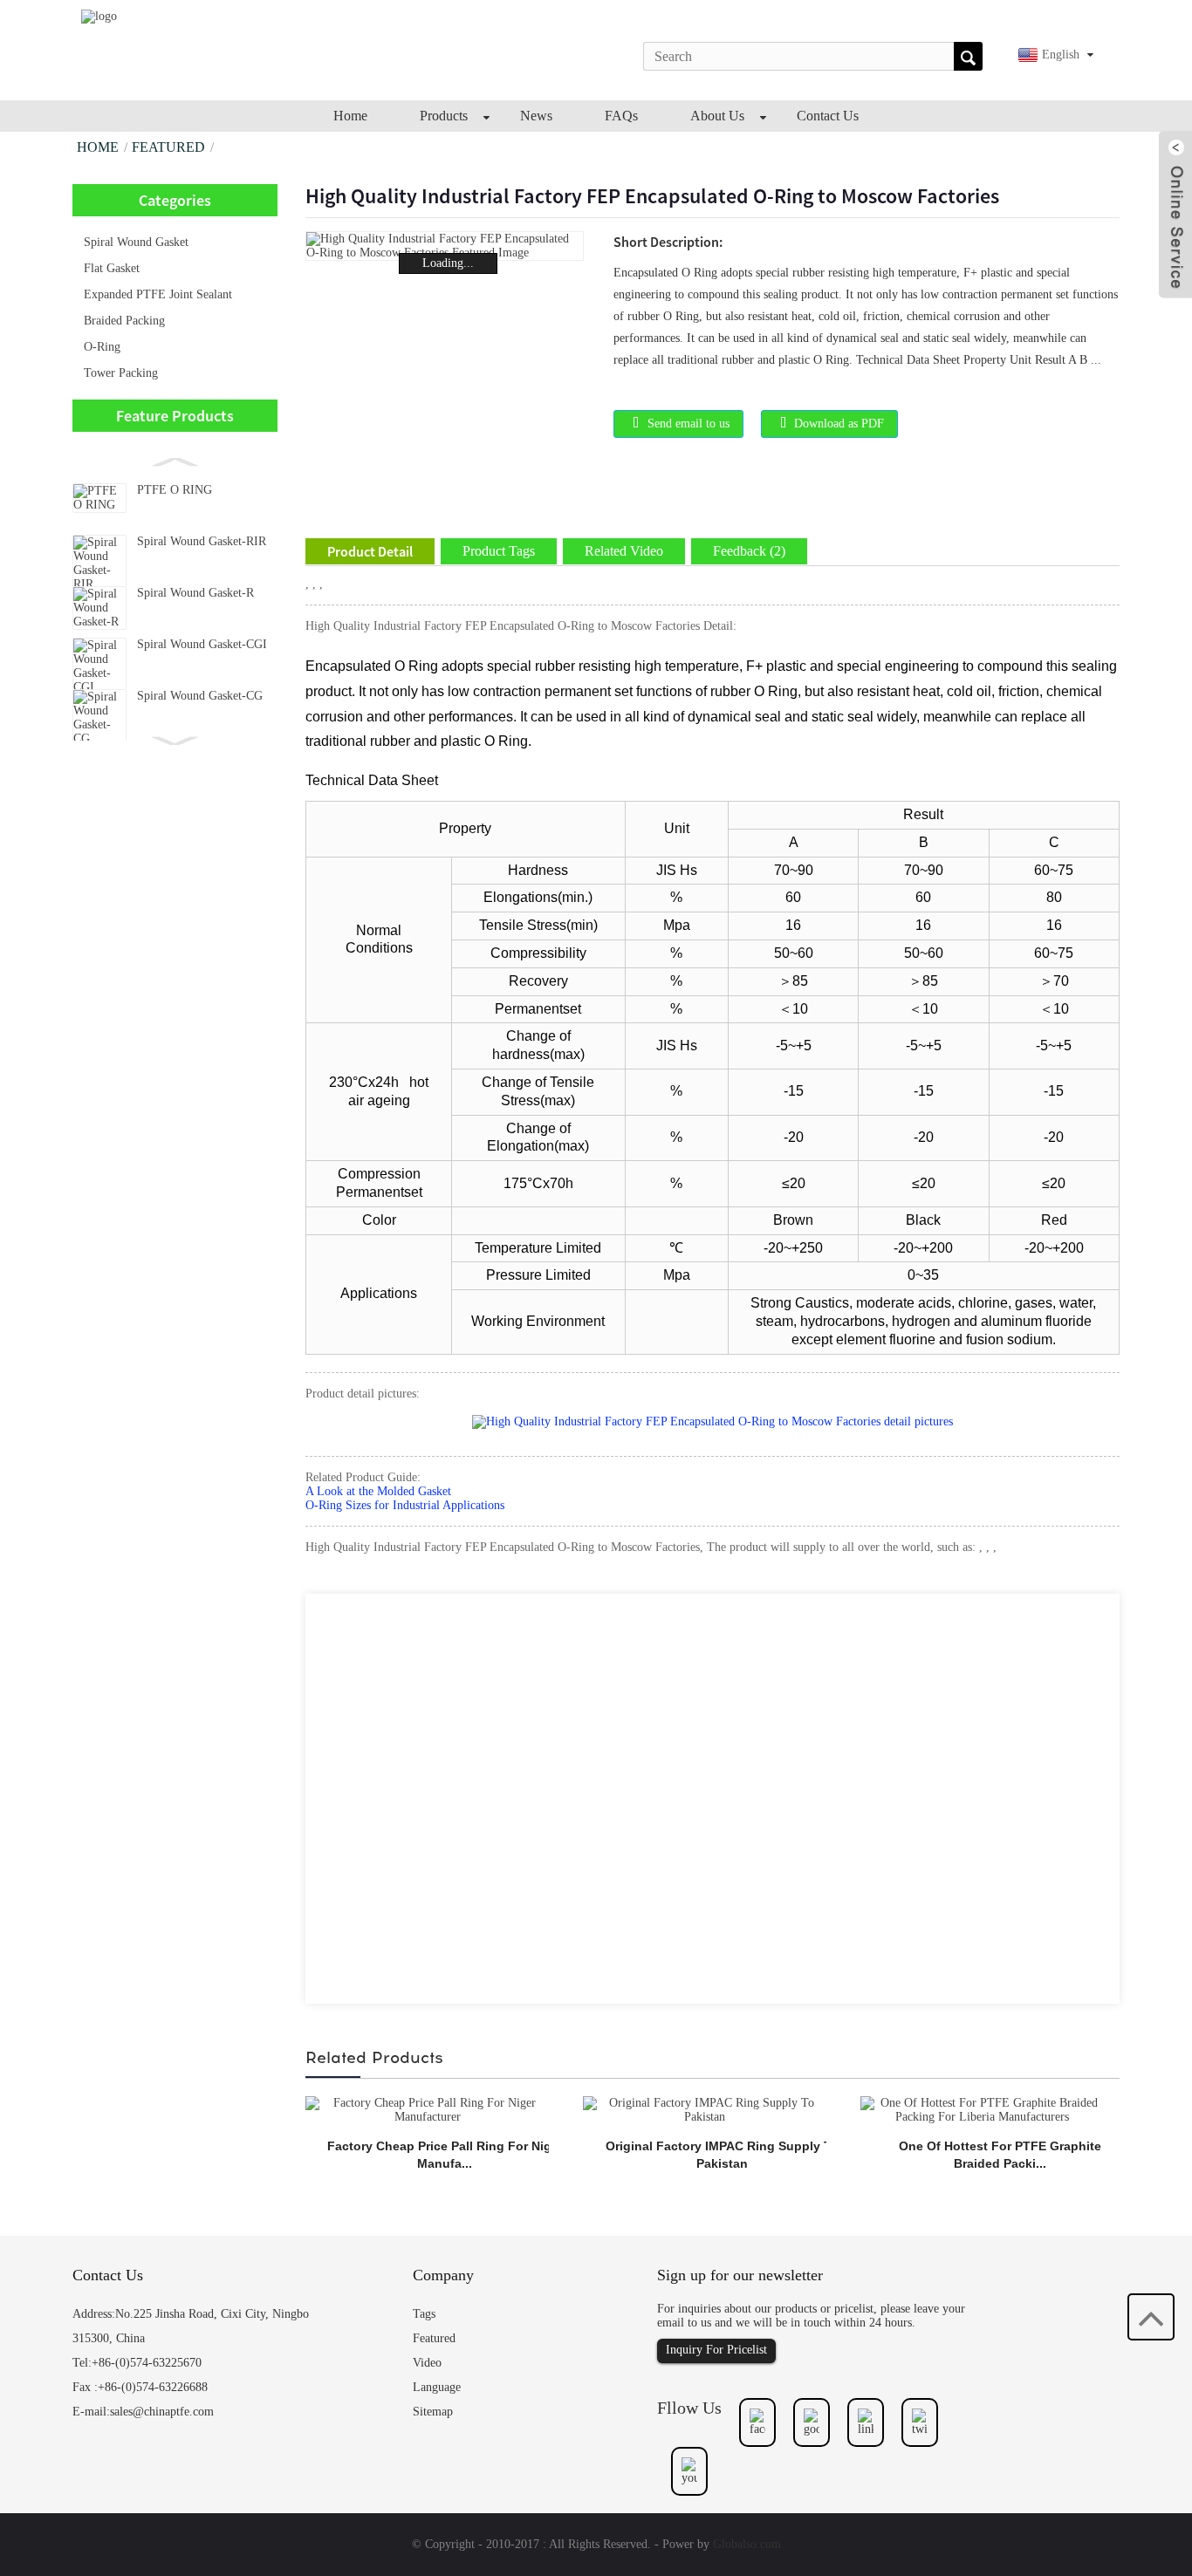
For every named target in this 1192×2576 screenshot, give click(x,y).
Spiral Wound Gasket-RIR (202, 541)
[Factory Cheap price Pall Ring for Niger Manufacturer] (427, 2110)
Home (98, 147)
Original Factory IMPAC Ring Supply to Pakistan (722, 2155)
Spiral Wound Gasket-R (195, 593)
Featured (168, 147)
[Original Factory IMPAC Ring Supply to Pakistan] (705, 2110)
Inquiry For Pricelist (716, 2350)
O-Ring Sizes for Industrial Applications (405, 1505)
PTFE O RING (175, 490)
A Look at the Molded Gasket (378, 1491)
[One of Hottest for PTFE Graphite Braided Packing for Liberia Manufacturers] (982, 2110)
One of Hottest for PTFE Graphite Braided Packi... (1000, 2155)
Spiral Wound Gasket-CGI (202, 644)
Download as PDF (839, 424)
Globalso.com (747, 2544)
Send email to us (688, 424)
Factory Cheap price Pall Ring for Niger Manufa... (445, 2155)
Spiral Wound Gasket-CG (200, 696)
